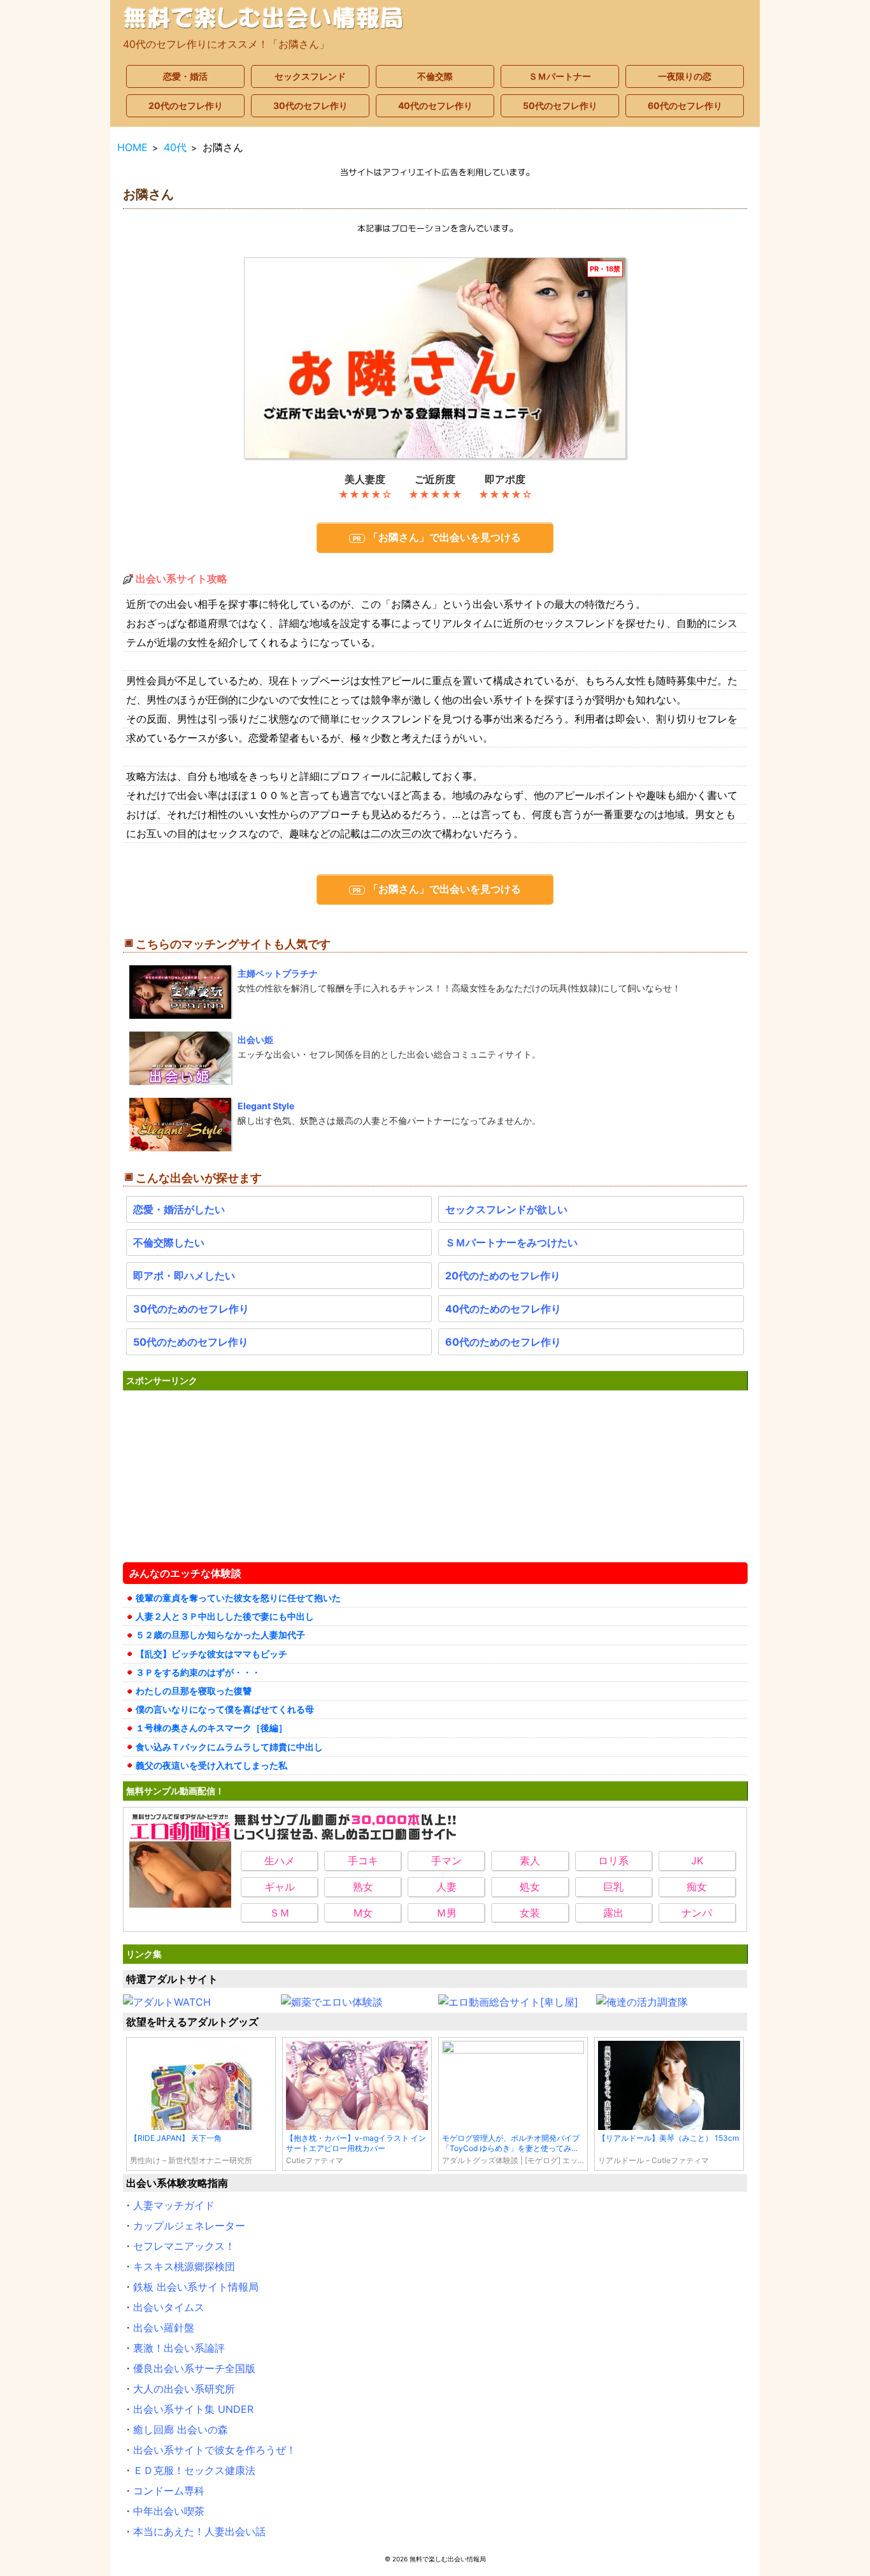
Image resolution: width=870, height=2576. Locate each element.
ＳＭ (280, 1913)
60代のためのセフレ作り (503, 1342)
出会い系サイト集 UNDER (193, 2409)
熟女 (363, 1887)
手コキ (363, 1860)
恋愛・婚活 (185, 76)
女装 (530, 1913)
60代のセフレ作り (685, 105)
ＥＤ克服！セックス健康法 (194, 2470)
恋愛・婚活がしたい (179, 1209)
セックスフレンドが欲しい (506, 1209)
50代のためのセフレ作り (191, 1342)
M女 (363, 1913)
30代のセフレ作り (310, 105)
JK (697, 1860)
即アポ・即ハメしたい (184, 1276)
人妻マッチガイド (174, 2205)
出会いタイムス (169, 2307)
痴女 (697, 1887)
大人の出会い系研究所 (184, 2389)
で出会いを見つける (445, 537)
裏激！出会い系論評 (179, 2348)
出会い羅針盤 (164, 2328)
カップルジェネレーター (189, 2226)
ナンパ (697, 1913)
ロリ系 (613, 1860)
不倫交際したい (169, 1242)
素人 (530, 1860)
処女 (530, 1887)
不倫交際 (435, 76)
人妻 (446, 1887)
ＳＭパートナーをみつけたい (511, 1242)
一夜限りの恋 (685, 76)
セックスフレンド (310, 76)
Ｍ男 (446, 1913)
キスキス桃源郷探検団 (184, 2266)
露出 (613, 1913)
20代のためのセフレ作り (503, 1276)
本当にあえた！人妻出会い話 (199, 2531)
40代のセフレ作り (435, 105)
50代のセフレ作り (560, 105)
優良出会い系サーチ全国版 (194, 2368)
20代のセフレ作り (186, 105)
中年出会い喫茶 (169, 2511)
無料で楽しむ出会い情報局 (448, 2559)
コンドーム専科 (169, 2491)
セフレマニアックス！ (184, 2246)
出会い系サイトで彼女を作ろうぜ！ (215, 2450)
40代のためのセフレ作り (503, 1309)
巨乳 (613, 1887)
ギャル (280, 1887)
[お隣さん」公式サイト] (435, 358)
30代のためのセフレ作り (191, 1309)
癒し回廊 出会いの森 (181, 2429)
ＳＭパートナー (560, 76)
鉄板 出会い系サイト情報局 (196, 2287)
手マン (446, 1860)
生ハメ (280, 1860)
